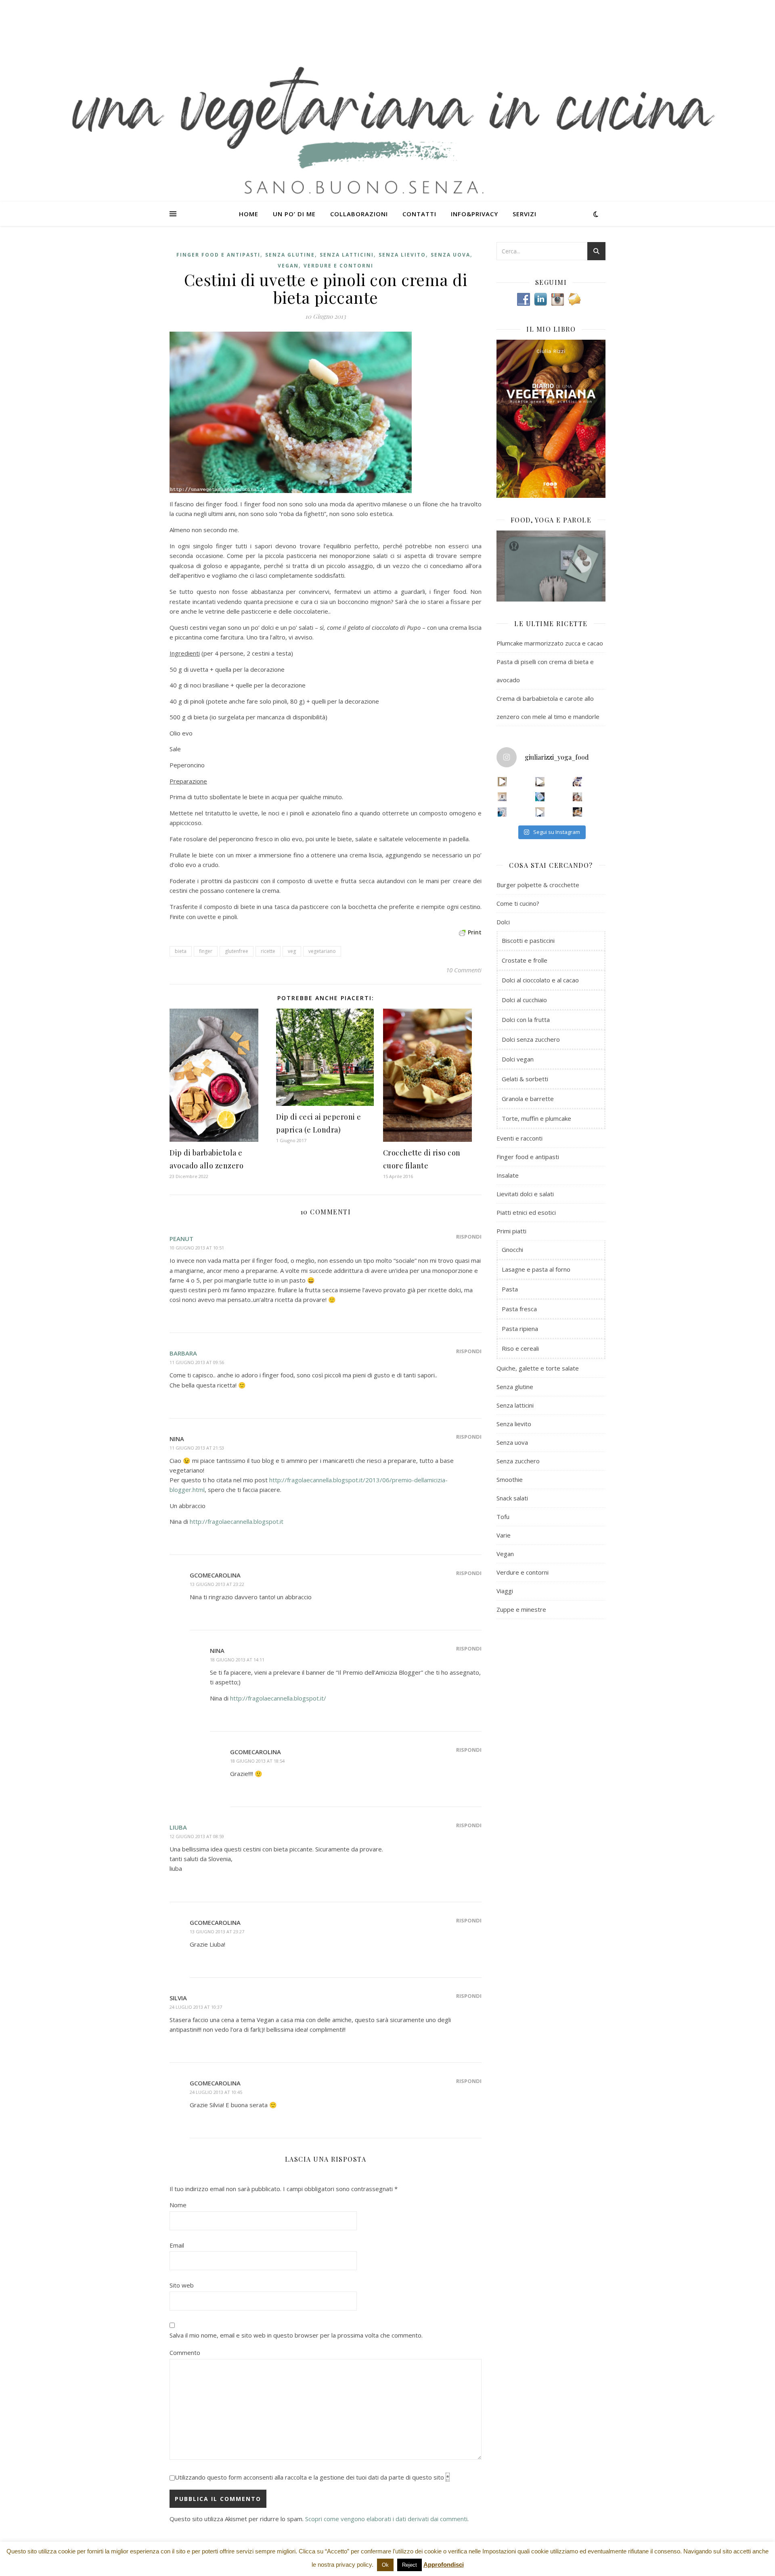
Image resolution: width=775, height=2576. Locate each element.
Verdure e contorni (338, 266)
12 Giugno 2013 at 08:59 (197, 1836)
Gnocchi (512, 1249)
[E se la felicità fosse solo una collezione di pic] (540, 797)
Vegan (288, 266)
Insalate (508, 1175)
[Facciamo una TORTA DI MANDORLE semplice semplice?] (577, 812)
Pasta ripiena (520, 1329)
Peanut (181, 1239)
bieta (181, 951)
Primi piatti (511, 1231)
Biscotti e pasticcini (528, 940)
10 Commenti (464, 970)
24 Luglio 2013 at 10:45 (216, 2092)
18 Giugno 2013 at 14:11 (237, 1660)
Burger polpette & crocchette (538, 885)
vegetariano (322, 951)
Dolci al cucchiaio (524, 1000)
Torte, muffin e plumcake (536, 1118)
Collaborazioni (359, 214)
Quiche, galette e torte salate (538, 1368)
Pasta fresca (519, 1309)
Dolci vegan (518, 1059)
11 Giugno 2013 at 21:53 (197, 1448)
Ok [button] (385, 2565)
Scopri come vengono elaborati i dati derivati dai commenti (386, 2519)
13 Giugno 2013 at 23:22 (217, 1584)
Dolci (503, 922)
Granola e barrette (528, 1099)
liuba (178, 1827)
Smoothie (510, 1479)
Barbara (183, 1353)
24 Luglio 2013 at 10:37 (196, 2007)
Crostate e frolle (525, 960)
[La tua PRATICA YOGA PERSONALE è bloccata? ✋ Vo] (540, 812)
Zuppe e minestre (521, 1609)
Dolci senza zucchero (531, 1039)
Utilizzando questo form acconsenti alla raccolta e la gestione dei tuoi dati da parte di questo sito (312, 2477)
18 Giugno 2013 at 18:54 (257, 1761)
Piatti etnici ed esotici (526, 1212)
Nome (178, 2205)
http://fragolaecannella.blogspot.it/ (278, 1698)
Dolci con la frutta (526, 1020)
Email (177, 2245)
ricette (268, 951)
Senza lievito (402, 255)
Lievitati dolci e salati (525, 1194)
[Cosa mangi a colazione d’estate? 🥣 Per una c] (577, 782)
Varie (504, 1535)
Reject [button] (409, 2565)
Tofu (503, 1517)
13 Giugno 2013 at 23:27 (217, 1931)
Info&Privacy (474, 214)
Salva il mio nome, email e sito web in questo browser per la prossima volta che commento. (296, 2335)
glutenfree (237, 951)
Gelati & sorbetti (525, 1079)
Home (249, 214)
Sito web (182, 2285)
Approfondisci (444, 2565)
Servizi (525, 214)
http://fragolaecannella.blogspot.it (237, 1521)
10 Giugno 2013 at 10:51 (197, 1248)
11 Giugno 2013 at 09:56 (197, 1362)
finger (206, 951)
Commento (185, 2352)
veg (292, 951)
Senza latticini (347, 255)
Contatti (419, 214)
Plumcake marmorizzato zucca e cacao (550, 643)
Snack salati (512, 1498)
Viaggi (505, 1591)
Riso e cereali (520, 1348)
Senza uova (450, 255)
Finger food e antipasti (218, 255)
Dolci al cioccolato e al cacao (540, 980)
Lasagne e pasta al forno (536, 1269)
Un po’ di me (294, 214)
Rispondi (469, 1237)
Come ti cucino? (518, 903)
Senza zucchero (518, 1461)
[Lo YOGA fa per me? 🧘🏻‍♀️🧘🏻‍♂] (540, 782)
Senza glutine (290, 255)
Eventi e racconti (519, 1138)
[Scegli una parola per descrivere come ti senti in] (577, 797)
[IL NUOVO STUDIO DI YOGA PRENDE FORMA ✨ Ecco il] (502, 782)
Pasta (510, 1289)
